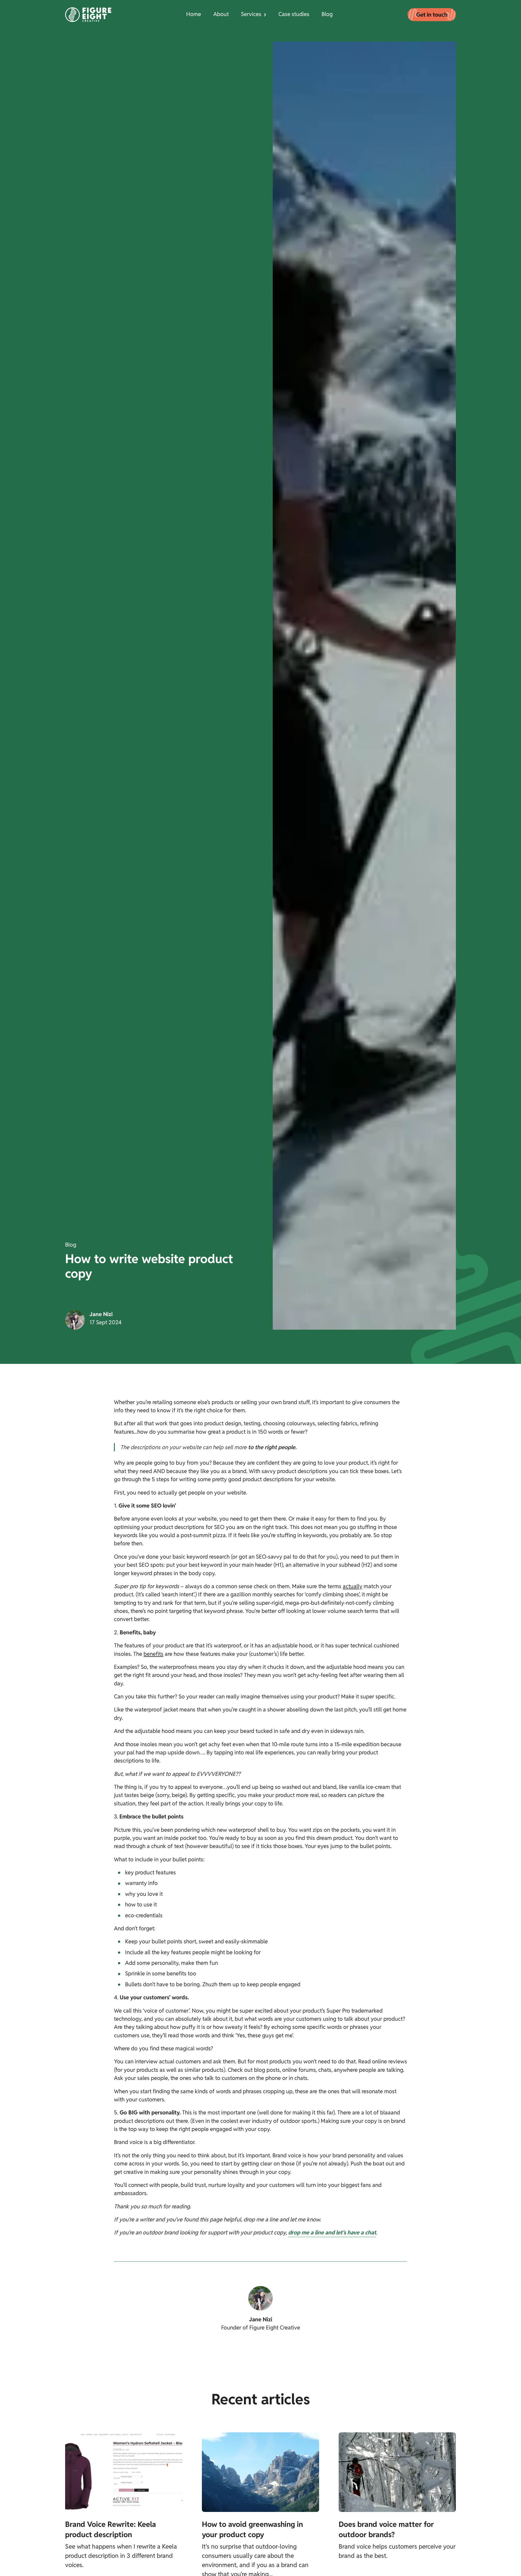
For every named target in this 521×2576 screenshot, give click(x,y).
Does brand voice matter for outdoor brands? (386, 2529)
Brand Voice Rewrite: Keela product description (111, 2529)
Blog (327, 14)
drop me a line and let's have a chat (332, 2233)
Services (251, 14)
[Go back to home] (88, 15)
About (221, 14)
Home (194, 14)
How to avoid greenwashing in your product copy (252, 2529)
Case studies (294, 14)
